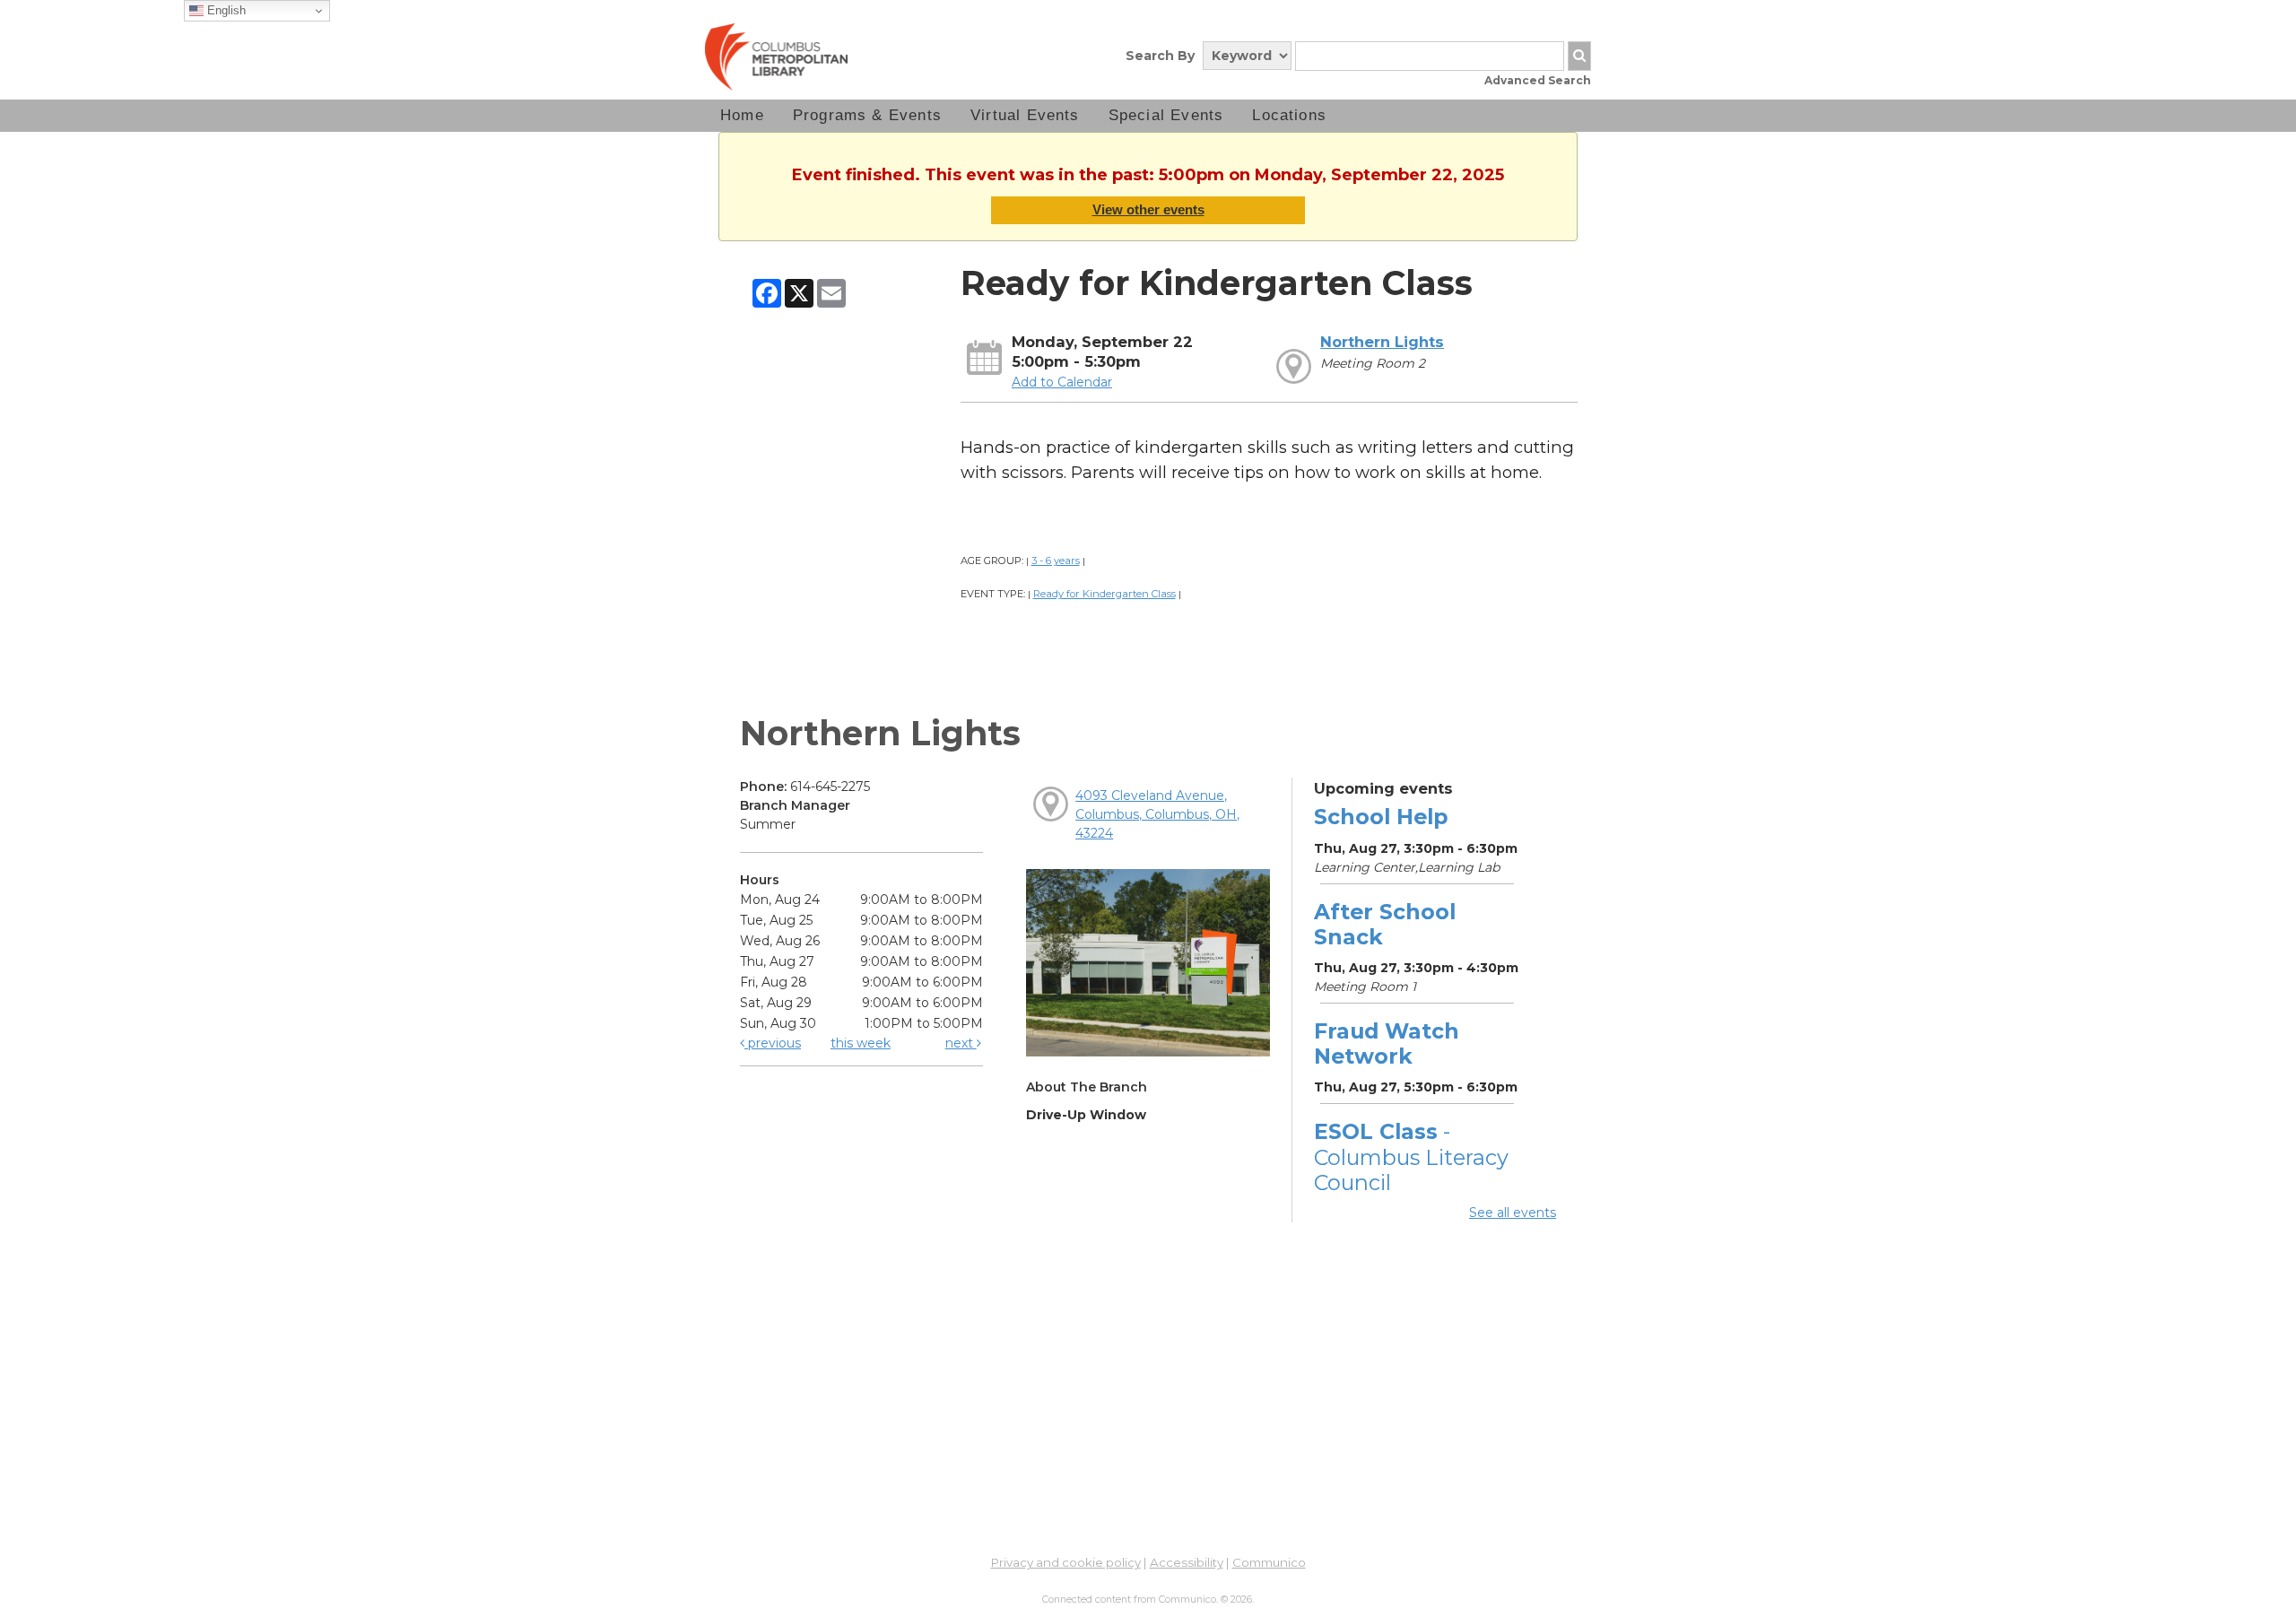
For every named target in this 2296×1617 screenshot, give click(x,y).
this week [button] (861, 1043)
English (225, 10)
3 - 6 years (1056, 561)
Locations (1289, 115)
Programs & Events (867, 115)
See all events (1513, 1213)
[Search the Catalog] (1579, 56)
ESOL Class (1411, 1156)
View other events (1148, 209)
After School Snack (1385, 924)
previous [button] (773, 1043)
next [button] (961, 1043)
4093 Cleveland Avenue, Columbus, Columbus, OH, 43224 (1157, 814)
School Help (1381, 817)
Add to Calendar (1062, 382)
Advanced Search (1538, 80)
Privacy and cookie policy (1066, 1562)
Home (742, 115)
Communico (1269, 1562)
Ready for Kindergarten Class (1105, 594)
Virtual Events (1025, 115)
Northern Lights (1382, 342)
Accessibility (1187, 1562)
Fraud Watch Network (1387, 1043)
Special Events (1166, 115)
